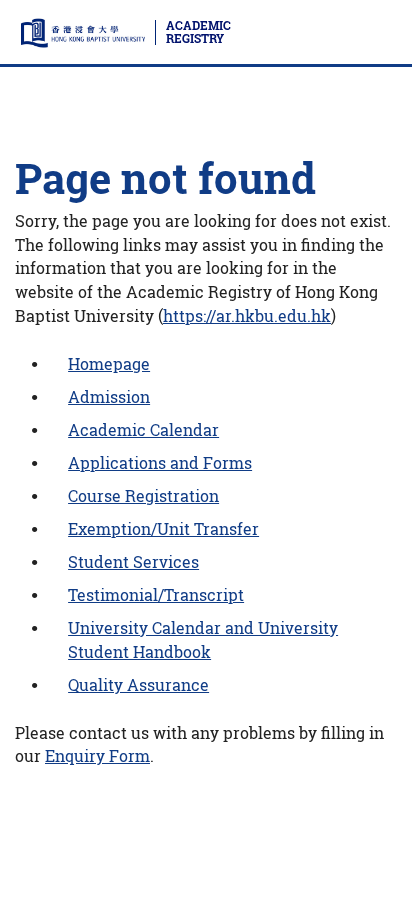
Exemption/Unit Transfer (163, 529)
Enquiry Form (97, 756)
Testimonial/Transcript (156, 595)
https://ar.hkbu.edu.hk (247, 316)
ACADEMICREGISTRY (198, 32)
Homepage (109, 364)
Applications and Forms (160, 463)
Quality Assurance (138, 685)
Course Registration (143, 496)
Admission (109, 397)
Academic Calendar (143, 430)
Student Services (133, 562)
